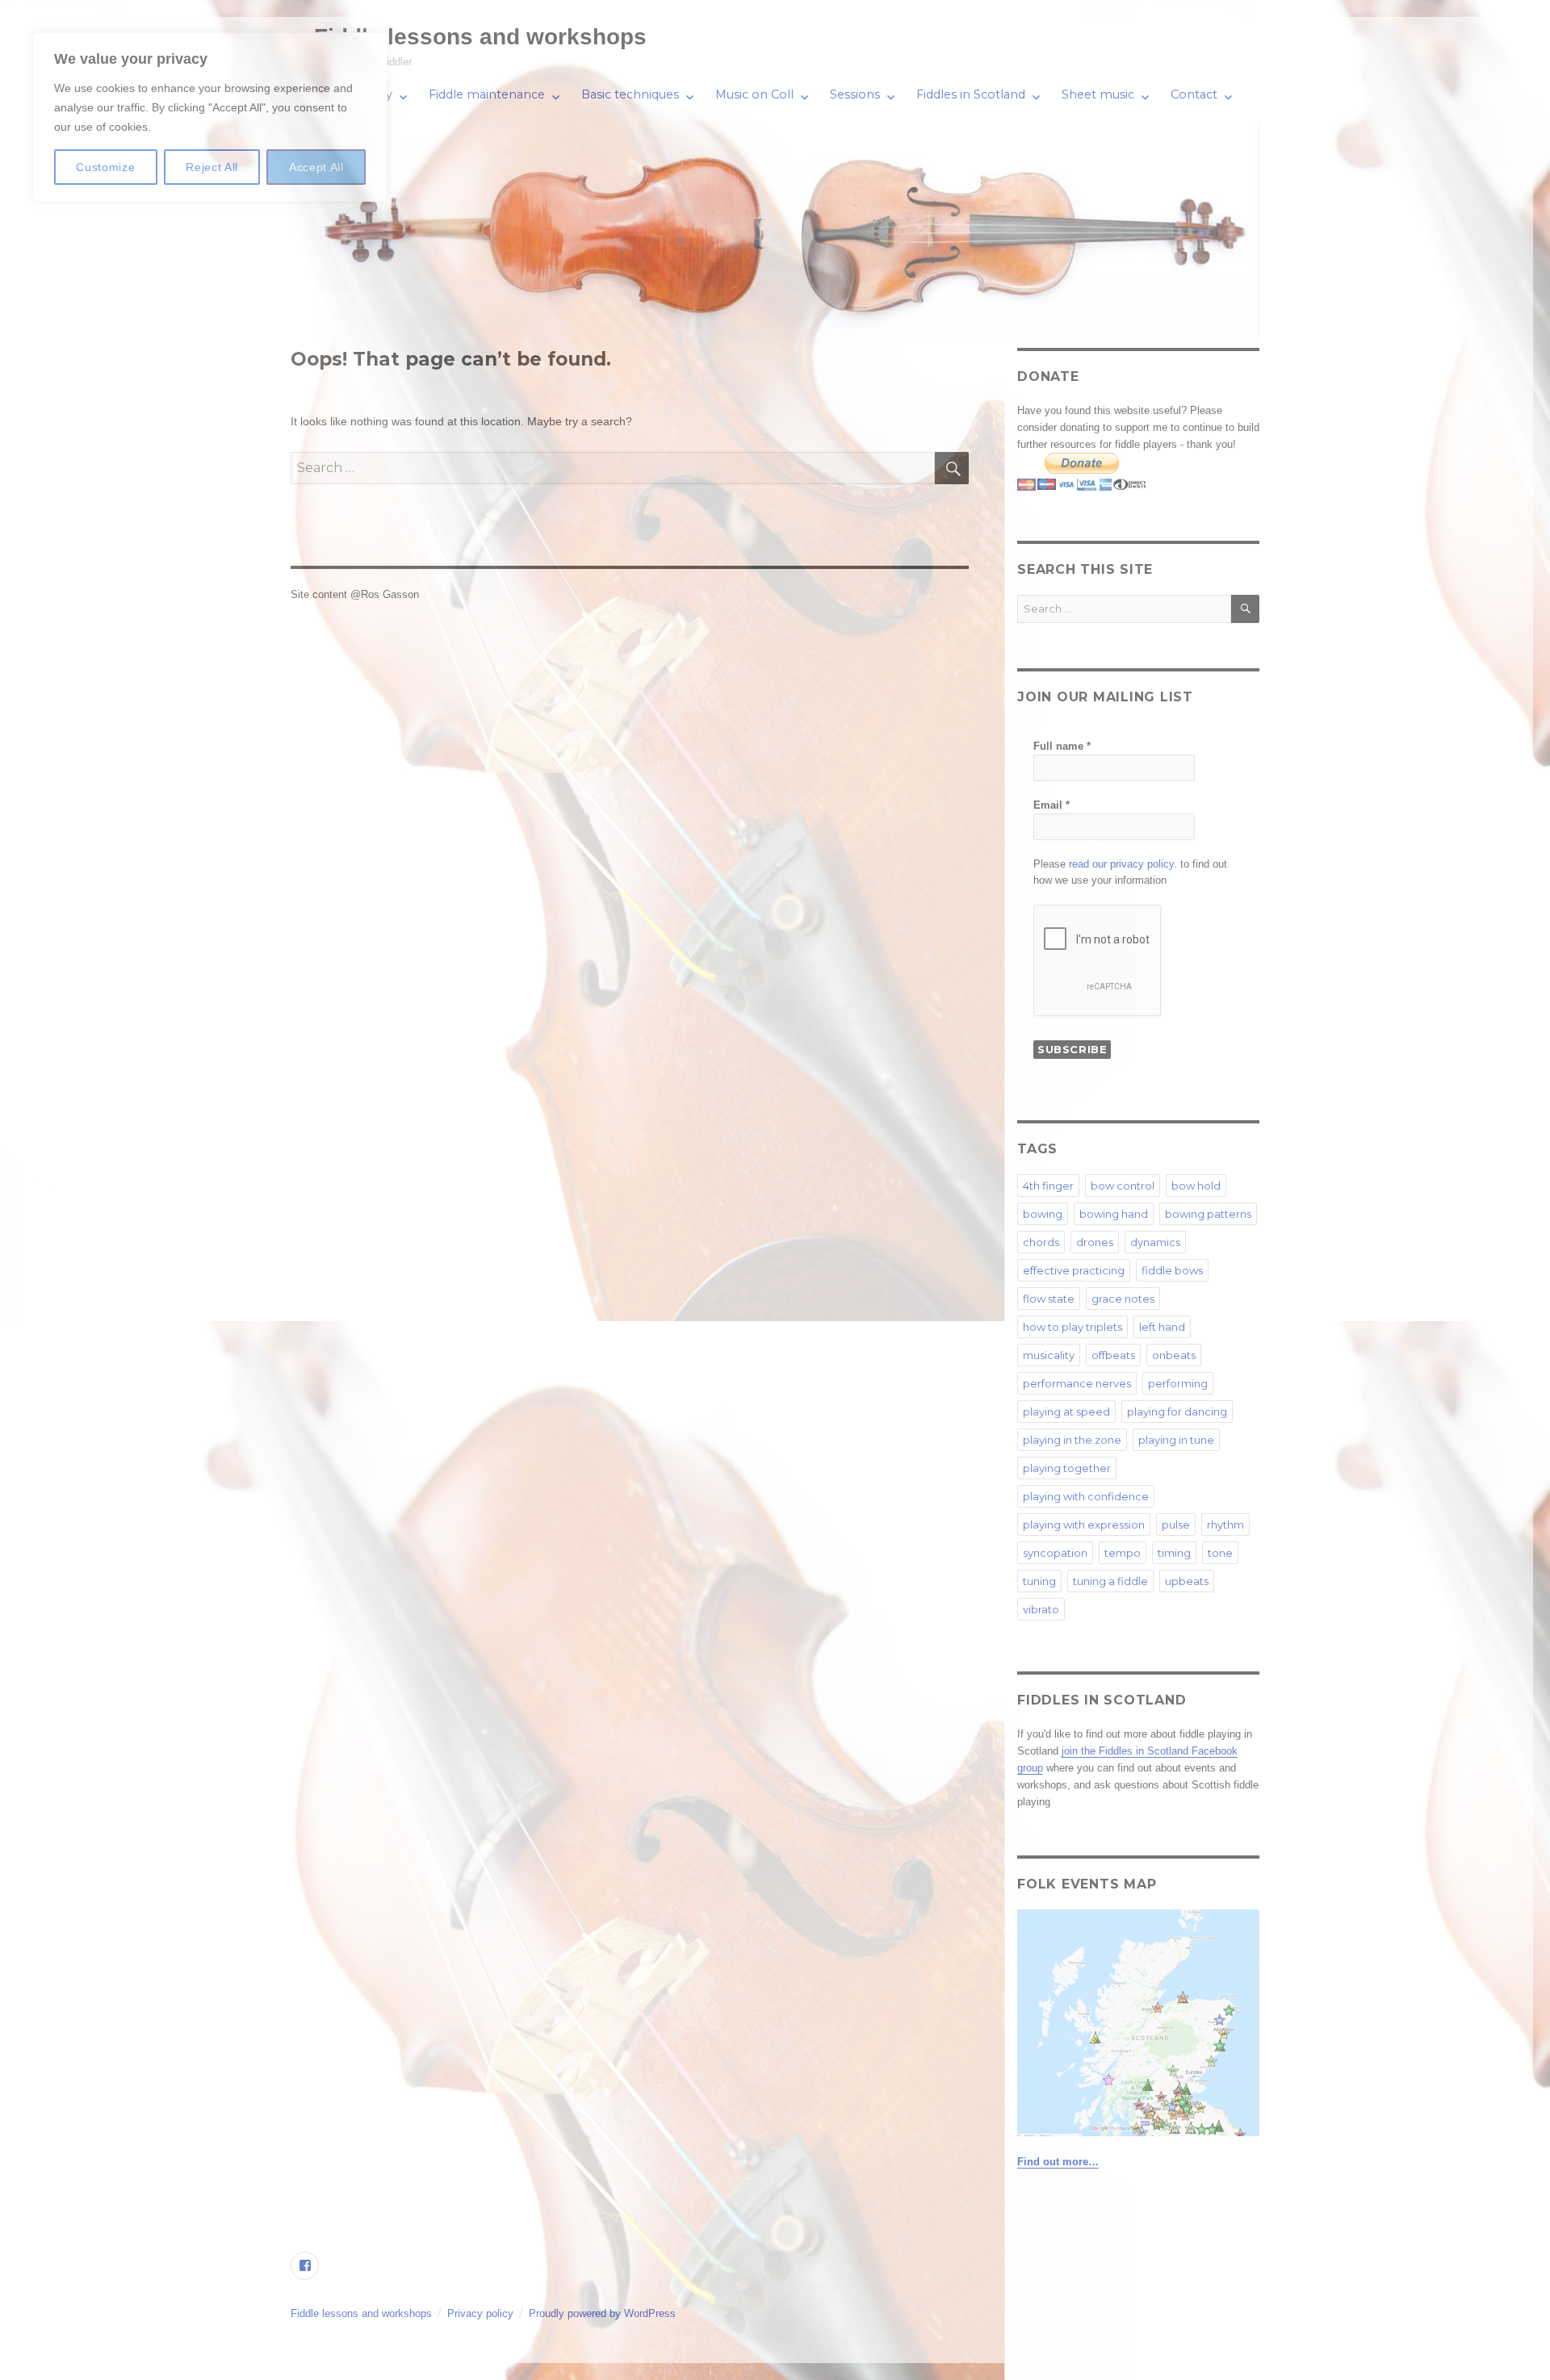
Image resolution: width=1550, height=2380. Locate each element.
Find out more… (1058, 2162)
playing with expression (1084, 1525)
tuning (1039, 1581)
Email (1051, 805)
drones (1095, 1242)
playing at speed (1066, 1412)
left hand (1162, 1327)
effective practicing (1074, 1270)
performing (1178, 1383)
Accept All (316, 167)
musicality (1049, 1355)
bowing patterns (1208, 1214)
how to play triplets (1072, 1327)
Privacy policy (480, 2313)
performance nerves (1077, 1383)
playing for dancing (1177, 1412)
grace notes (1123, 1299)
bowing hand (1114, 1214)
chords (1041, 1242)
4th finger (1048, 1186)
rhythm (1225, 1525)
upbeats (1187, 1581)
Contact (1194, 94)
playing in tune (1176, 1440)
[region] (210, 117)
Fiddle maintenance (487, 94)
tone (1220, 1553)
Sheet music (1098, 94)
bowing (1043, 1214)
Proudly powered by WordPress (602, 2313)
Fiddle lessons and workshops (480, 37)
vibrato (1041, 1609)
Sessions (855, 94)
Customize (105, 167)
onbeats (1174, 1355)
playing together (1067, 1468)
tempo (1123, 1553)
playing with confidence (1086, 1496)
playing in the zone (1072, 1440)
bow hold (1196, 1186)
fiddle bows (1172, 1270)
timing (1174, 1553)
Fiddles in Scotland (971, 94)
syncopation (1055, 1553)
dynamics (1155, 1242)
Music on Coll (754, 94)
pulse (1176, 1525)
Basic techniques (630, 94)
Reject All (212, 167)
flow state (1049, 1299)
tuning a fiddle (1110, 1581)
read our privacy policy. (1123, 864)
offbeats (1113, 1355)
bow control (1123, 1186)
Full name (1062, 746)
